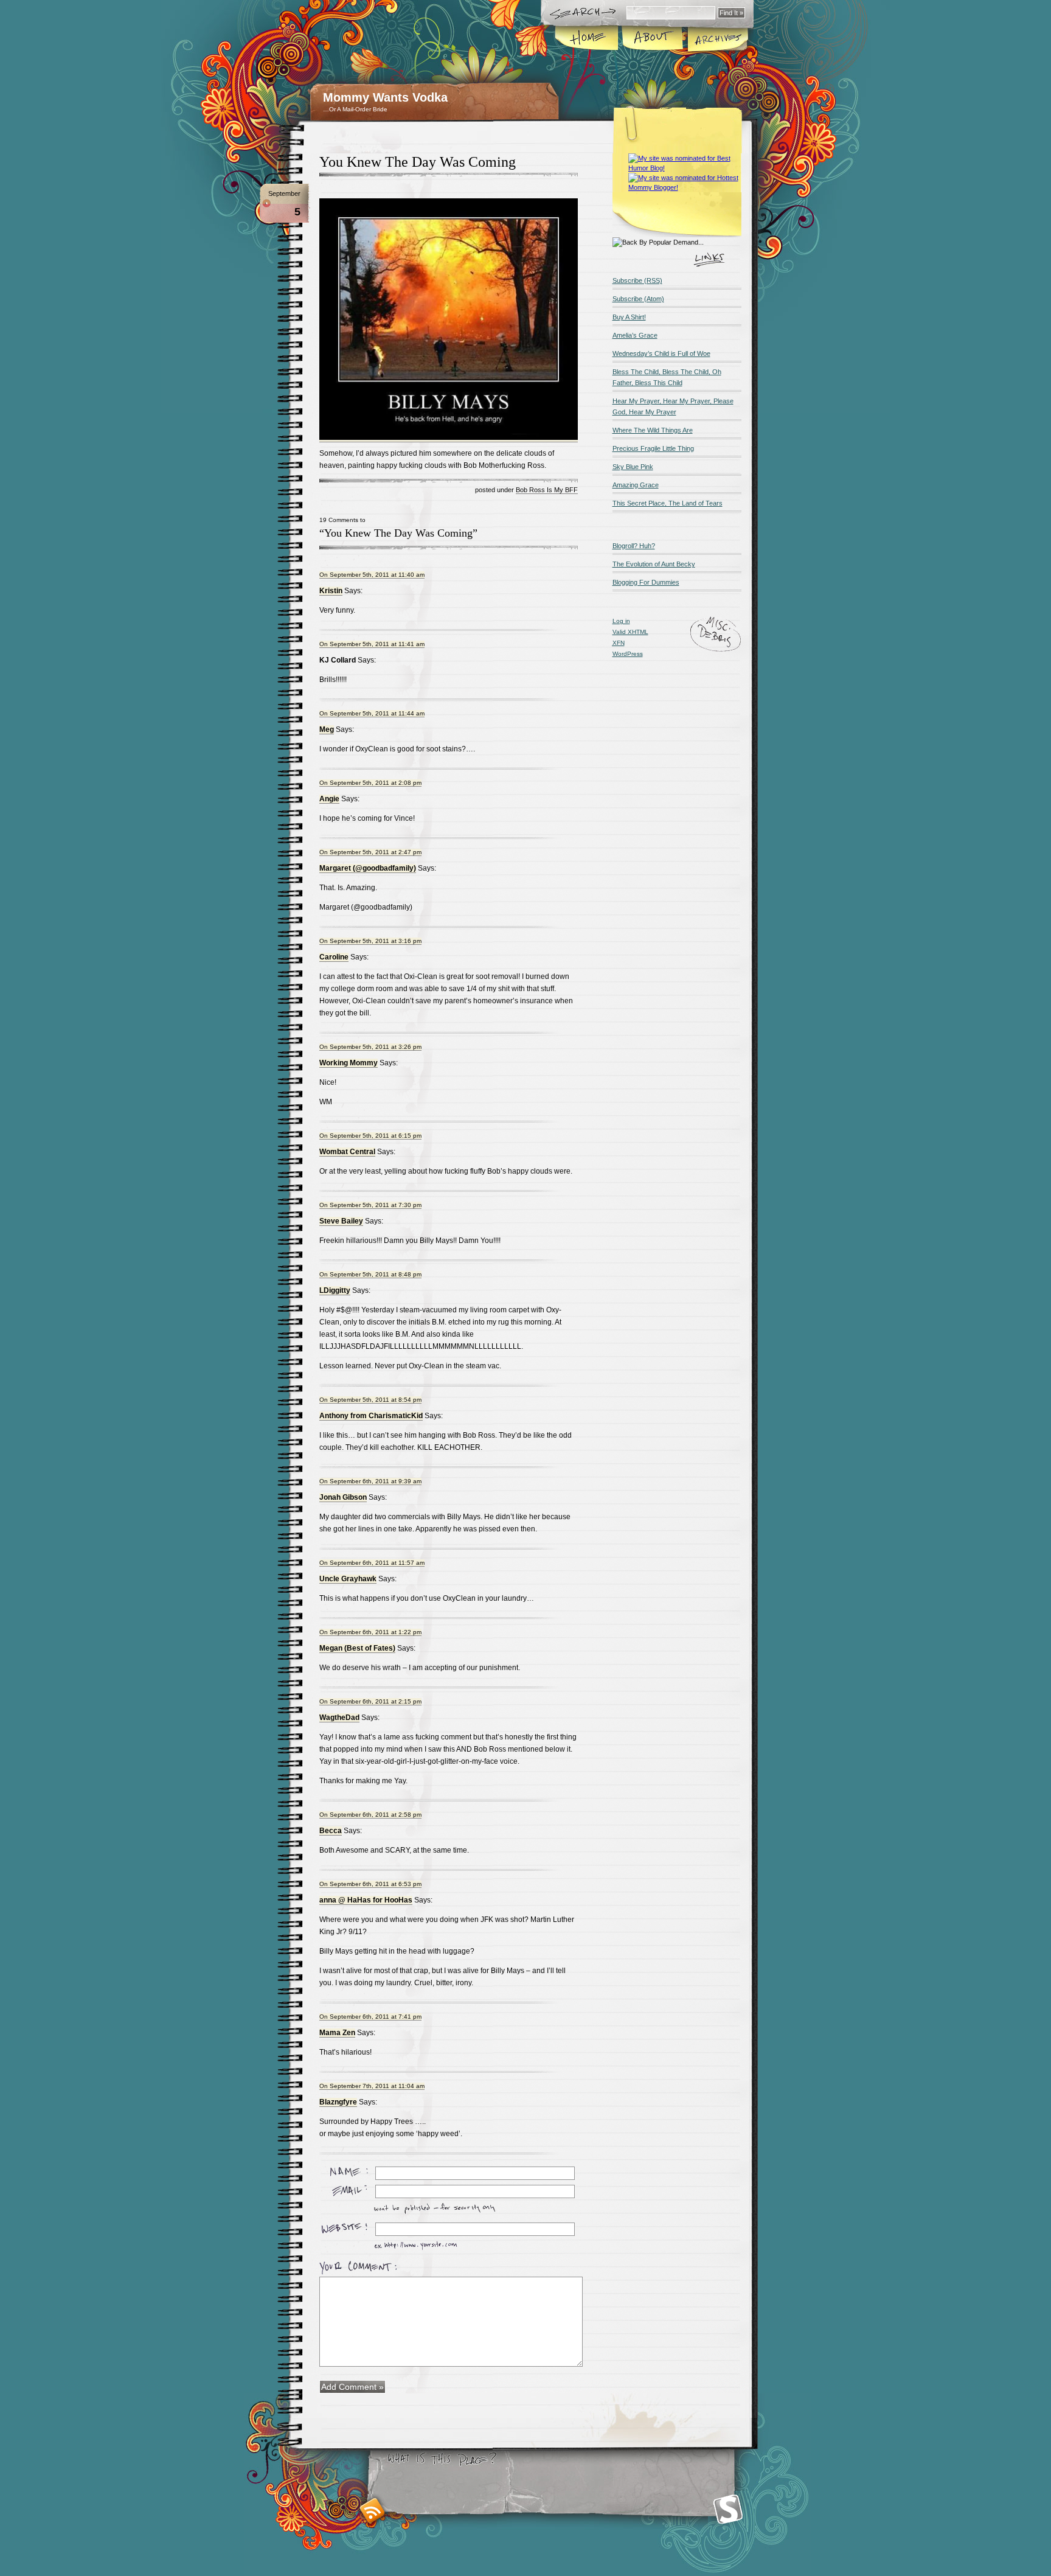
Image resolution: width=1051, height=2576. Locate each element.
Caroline (334, 957)
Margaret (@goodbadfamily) (368, 868)
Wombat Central (347, 1152)
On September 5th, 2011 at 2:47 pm (370, 852)
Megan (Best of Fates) (357, 1648)
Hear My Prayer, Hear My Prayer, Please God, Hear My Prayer (673, 406)
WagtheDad (339, 1718)
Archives (717, 39)
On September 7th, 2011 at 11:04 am (372, 2086)
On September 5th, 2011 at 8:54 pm (370, 1400)
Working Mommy (349, 1063)
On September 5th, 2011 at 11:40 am (372, 575)
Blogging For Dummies (646, 582)
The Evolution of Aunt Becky (654, 564)
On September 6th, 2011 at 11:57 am (372, 1563)
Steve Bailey (341, 1221)
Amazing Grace (636, 485)
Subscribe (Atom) (638, 299)
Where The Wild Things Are (653, 430)
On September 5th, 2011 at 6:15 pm (370, 1136)
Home (587, 39)
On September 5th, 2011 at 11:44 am (372, 713)
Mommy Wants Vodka (385, 97)
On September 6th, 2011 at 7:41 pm (370, 2017)
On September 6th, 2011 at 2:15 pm (370, 1701)
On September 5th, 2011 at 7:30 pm (370, 1205)
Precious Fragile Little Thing (653, 448)
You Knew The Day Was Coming (418, 162)
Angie (329, 799)
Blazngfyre (338, 2102)
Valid (630, 632)
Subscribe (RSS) (637, 280)
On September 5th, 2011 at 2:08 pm (370, 783)
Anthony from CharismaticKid (371, 1416)
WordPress (628, 654)
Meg (327, 729)
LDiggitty (335, 1290)
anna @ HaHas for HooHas (366, 1900)
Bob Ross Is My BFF (547, 490)
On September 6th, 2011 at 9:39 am (370, 1481)
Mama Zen (337, 2033)
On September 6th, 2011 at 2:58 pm (370, 1815)
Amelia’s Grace (635, 335)
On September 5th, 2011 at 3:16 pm (370, 941)
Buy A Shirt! (629, 317)
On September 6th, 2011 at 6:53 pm (370, 1884)
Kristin (331, 591)
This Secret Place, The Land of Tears (668, 503)
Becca (331, 1831)
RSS (373, 2511)
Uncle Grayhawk (348, 1579)
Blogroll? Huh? (634, 546)
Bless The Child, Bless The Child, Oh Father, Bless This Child (667, 377)
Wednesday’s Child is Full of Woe (661, 353)
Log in (621, 621)
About (652, 39)
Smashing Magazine (728, 2509)
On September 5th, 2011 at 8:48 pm (370, 1274)
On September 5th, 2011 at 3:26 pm (370, 1047)
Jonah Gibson (343, 1497)
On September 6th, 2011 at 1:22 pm (370, 1632)
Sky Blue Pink (633, 467)
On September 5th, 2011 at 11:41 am (372, 644)
